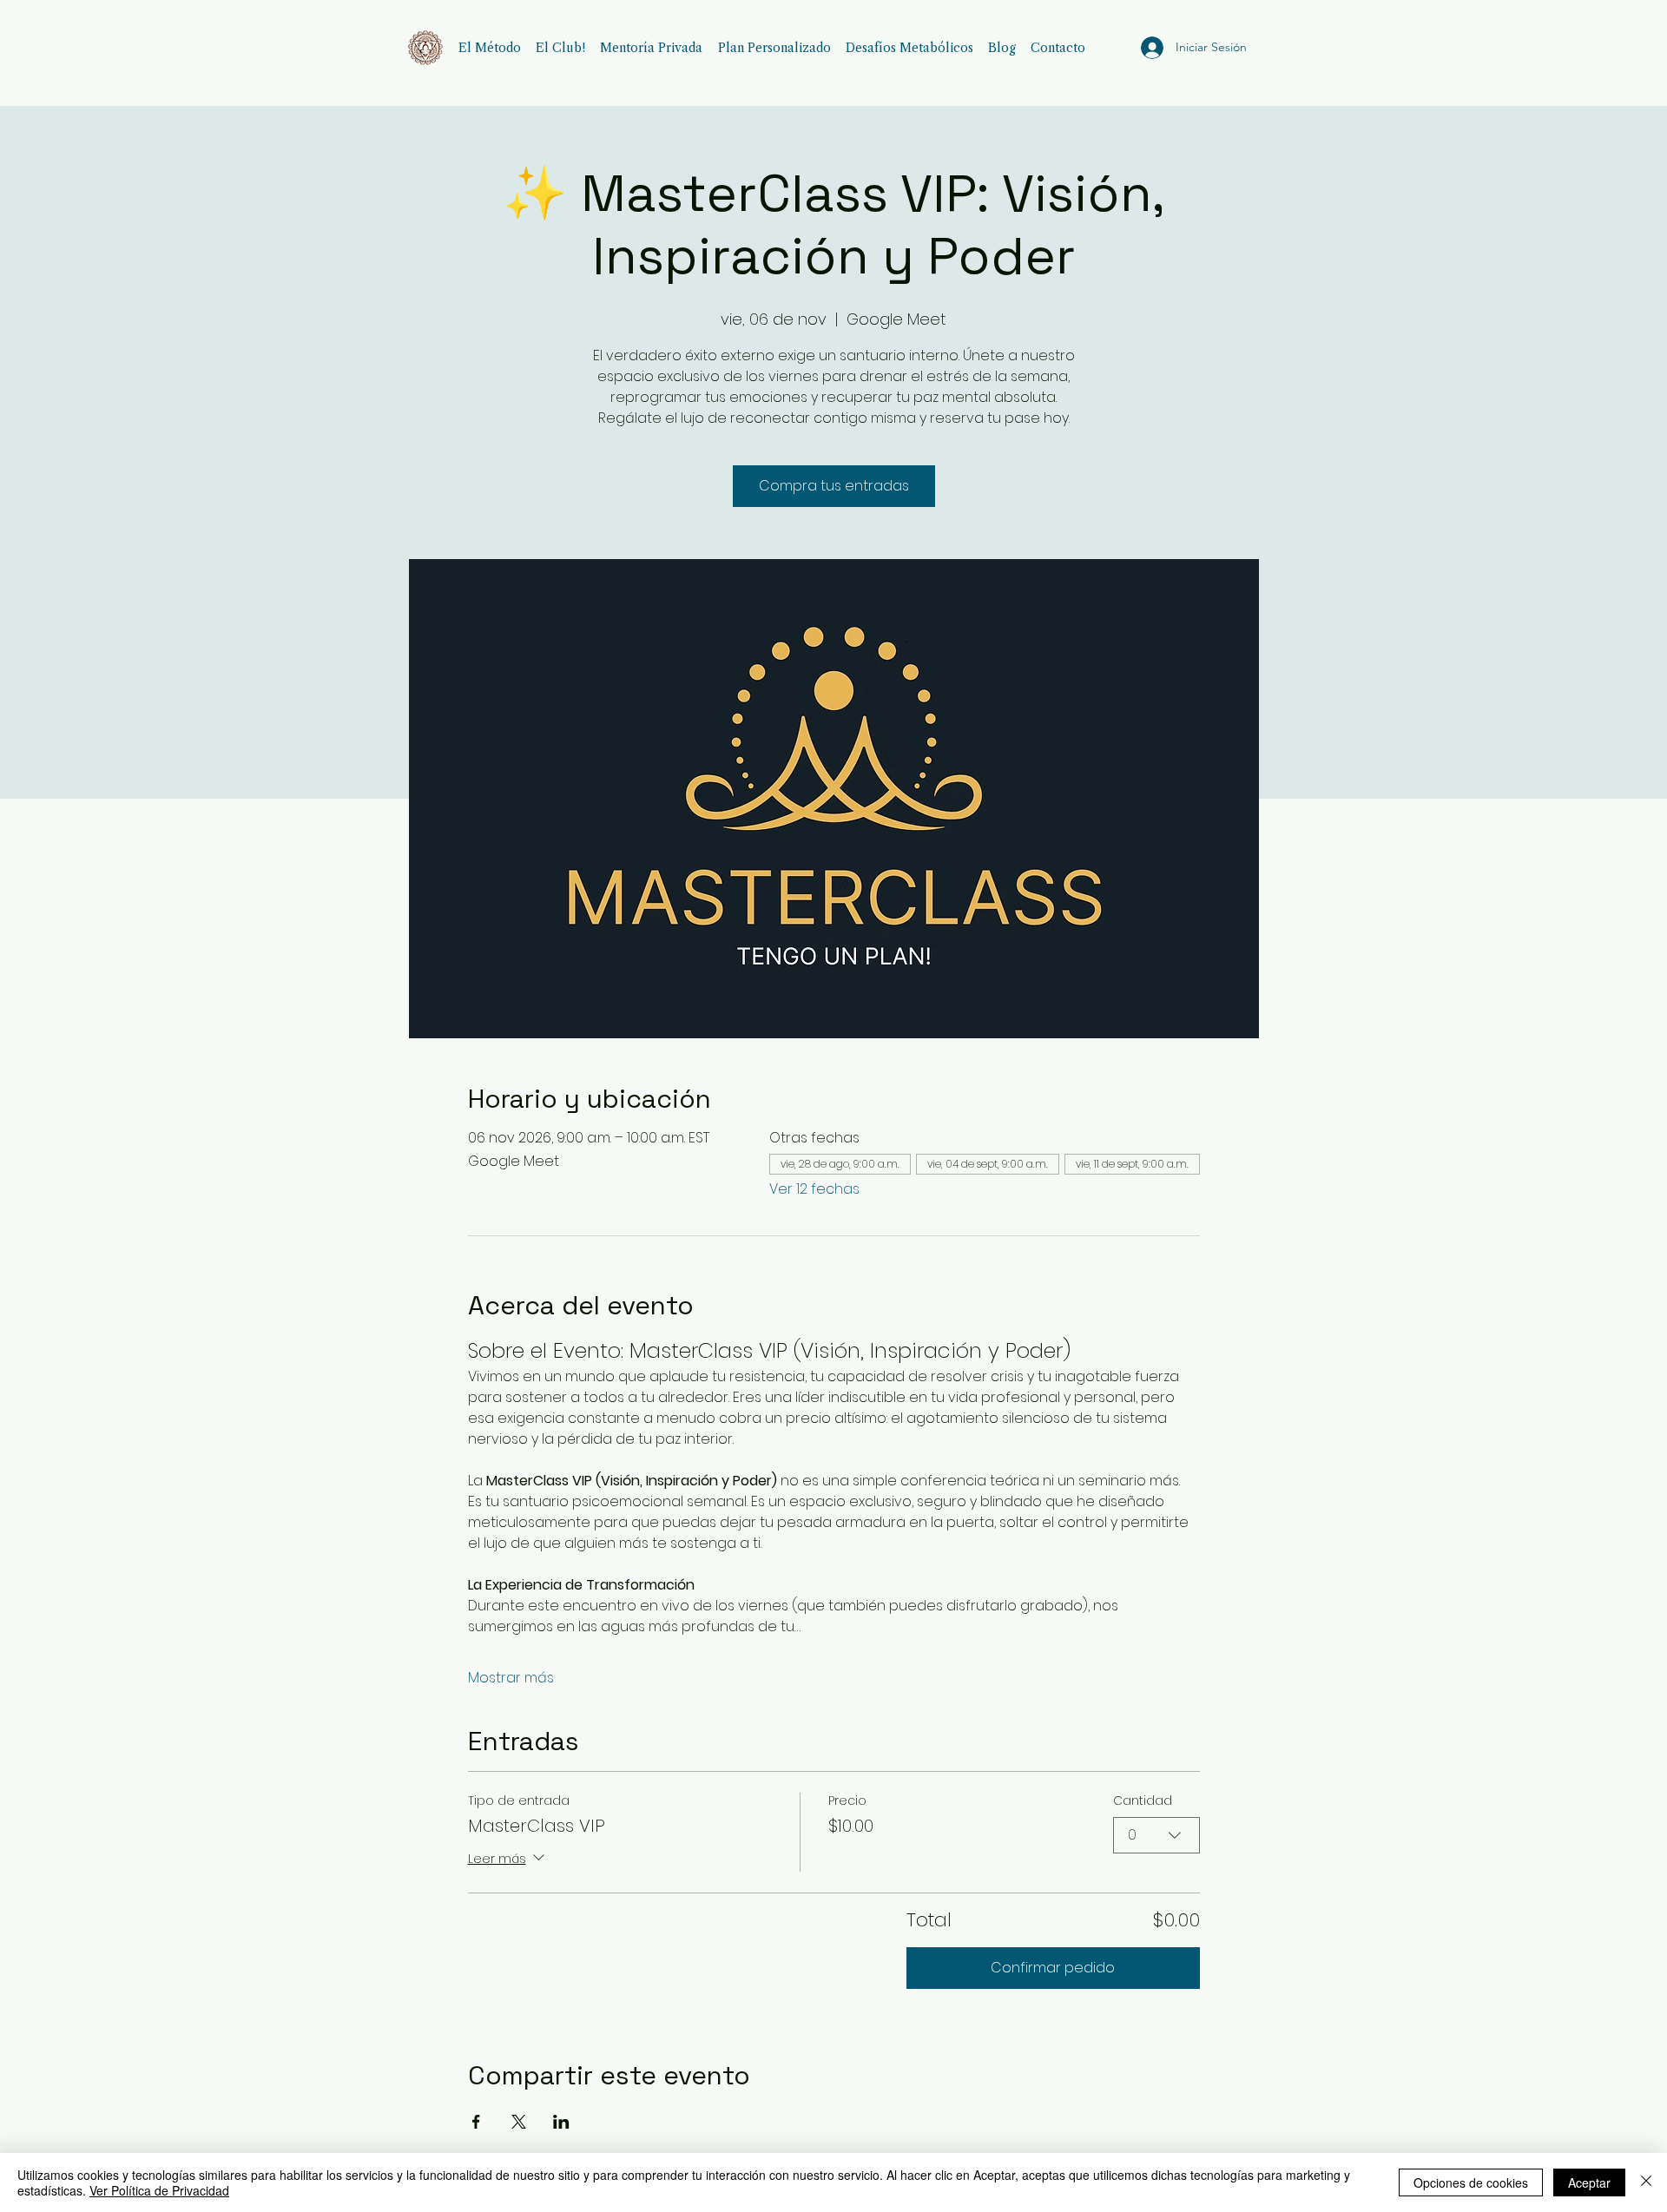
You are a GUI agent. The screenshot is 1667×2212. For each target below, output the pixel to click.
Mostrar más (511, 1678)
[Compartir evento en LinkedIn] (561, 2122)
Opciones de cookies (1471, 2182)
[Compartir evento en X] (519, 2122)
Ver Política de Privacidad (159, 2190)
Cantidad (1143, 1801)
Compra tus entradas (834, 486)
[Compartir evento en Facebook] (476, 2122)
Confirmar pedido (1053, 1968)
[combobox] (1156, 1835)
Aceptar (1589, 2182)
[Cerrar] (1646, 2182)
